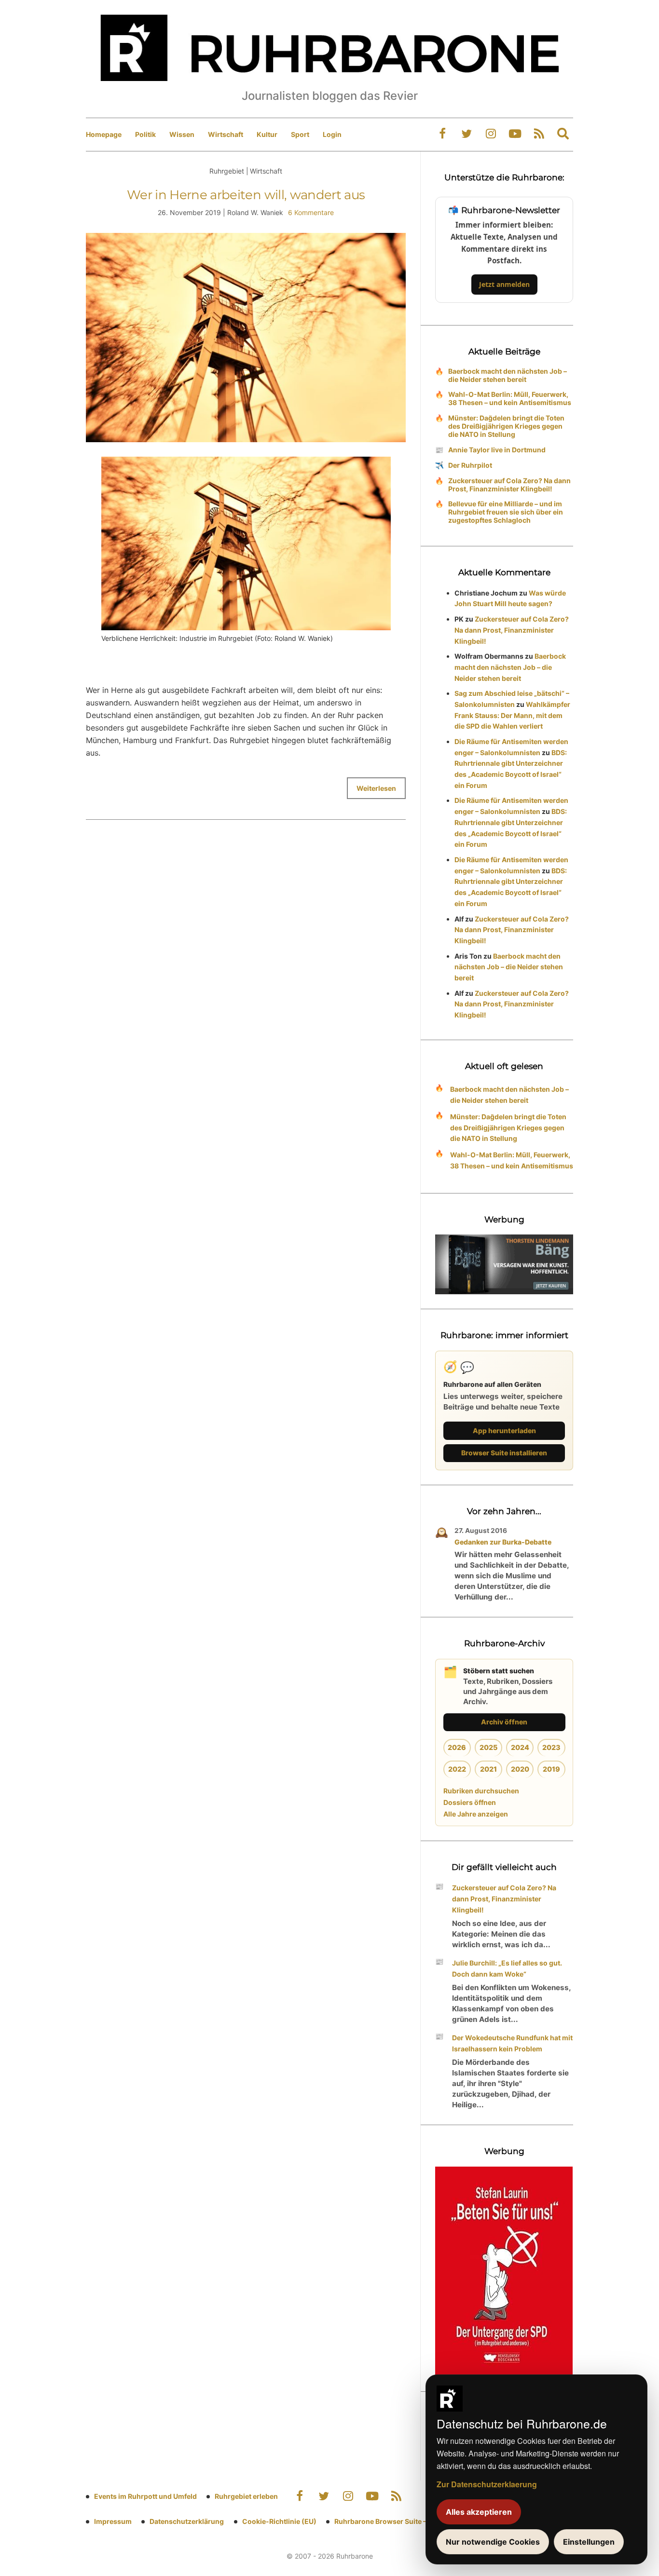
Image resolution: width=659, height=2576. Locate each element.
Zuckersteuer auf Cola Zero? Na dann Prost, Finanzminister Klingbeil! (509, 485)
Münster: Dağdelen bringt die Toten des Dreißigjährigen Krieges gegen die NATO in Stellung (506, 426)
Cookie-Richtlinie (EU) (279, 2521)
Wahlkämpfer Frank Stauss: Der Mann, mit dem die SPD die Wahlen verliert (512, 715)
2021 (488, 1769)
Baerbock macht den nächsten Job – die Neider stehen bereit (508, 375)
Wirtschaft (226, 134)
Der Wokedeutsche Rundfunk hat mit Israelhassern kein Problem (512, 2043)
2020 (520, 1769)
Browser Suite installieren (504, 1453)
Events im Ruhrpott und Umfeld (145, 2496)
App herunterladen (504, 1430)
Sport (300, 134)
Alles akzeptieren (479, 2512)
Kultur (267, 134)
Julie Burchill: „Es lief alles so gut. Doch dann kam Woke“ (507, 1968)
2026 (457, 1747)
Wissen (182, 134)
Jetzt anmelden (504, 284)
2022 (457, 1769)
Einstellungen (589, 2542)
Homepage (104, 134)
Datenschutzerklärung (187, 2521)
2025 (488, 1747)
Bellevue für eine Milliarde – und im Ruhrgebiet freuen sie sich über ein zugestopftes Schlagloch (506, 512)
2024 (520, 1747)
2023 (551, 1747)
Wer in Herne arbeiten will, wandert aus (246, 195)
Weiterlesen (376, 788)
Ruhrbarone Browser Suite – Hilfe (389, 2521)
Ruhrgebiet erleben (246, 2496)
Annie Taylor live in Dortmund (497, 450)
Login (332, 134)
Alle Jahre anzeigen (476, 1814)
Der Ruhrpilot (470, 465)
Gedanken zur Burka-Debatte (503, 1542)
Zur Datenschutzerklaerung (487, 2484)
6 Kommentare (311, 212)
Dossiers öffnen (470, 1802)
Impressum (113, 2521)
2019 (551, 1769)
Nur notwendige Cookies (493, 2542)
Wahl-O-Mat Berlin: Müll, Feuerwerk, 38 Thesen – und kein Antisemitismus (510, 398)
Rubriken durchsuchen (481, 1791)
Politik (145, 134)
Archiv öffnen (504, 1722)
